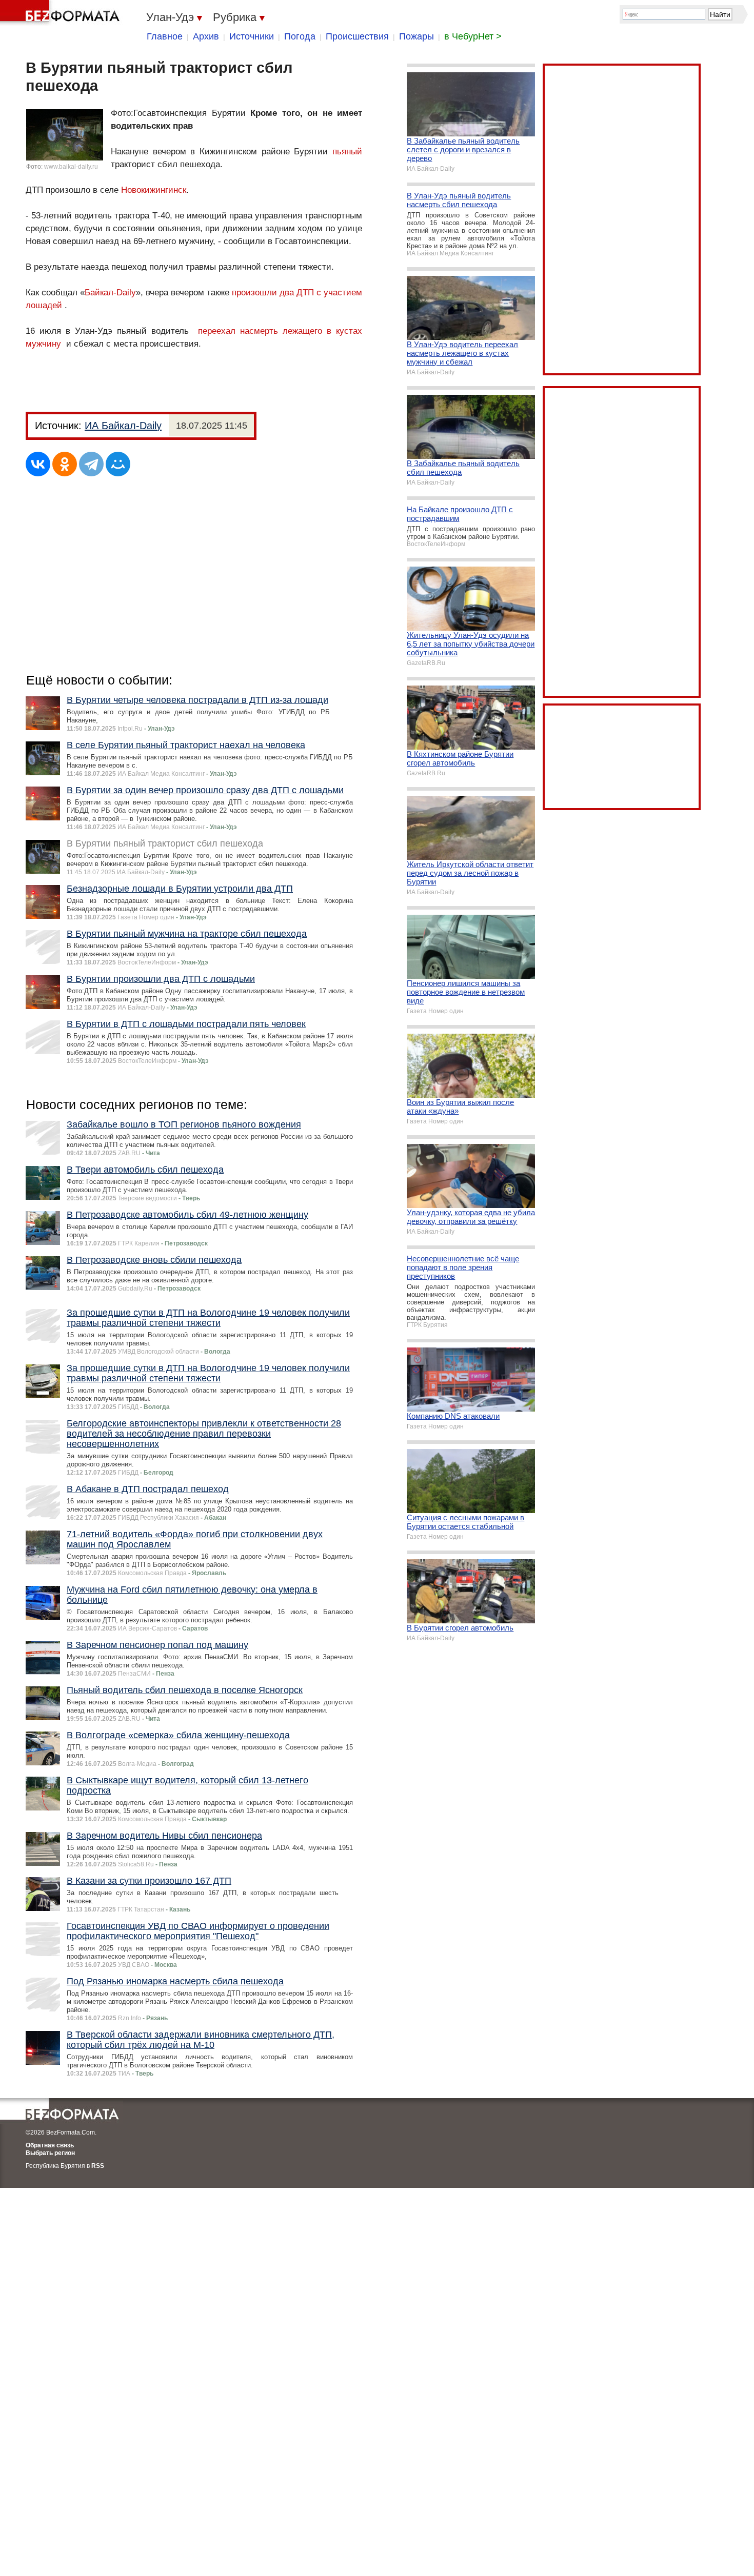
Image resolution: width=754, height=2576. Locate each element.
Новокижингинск (154, 190)
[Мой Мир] (118, 464)
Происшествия (357, 36)
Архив (206, 36)
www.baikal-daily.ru (71, 167)
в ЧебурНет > (473, 36)
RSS (98, 2166)
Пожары (416, 36)
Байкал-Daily (110, 293)
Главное (165, 36)
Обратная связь (50, 2145)
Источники (252, 36)
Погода (300, 36)
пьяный (347, 152)
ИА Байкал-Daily (123, 426)
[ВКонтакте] (38, 464)
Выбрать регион (50, 2153)
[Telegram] (91, 464)
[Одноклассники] (65, 464)
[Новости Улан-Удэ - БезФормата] (62, 13)
